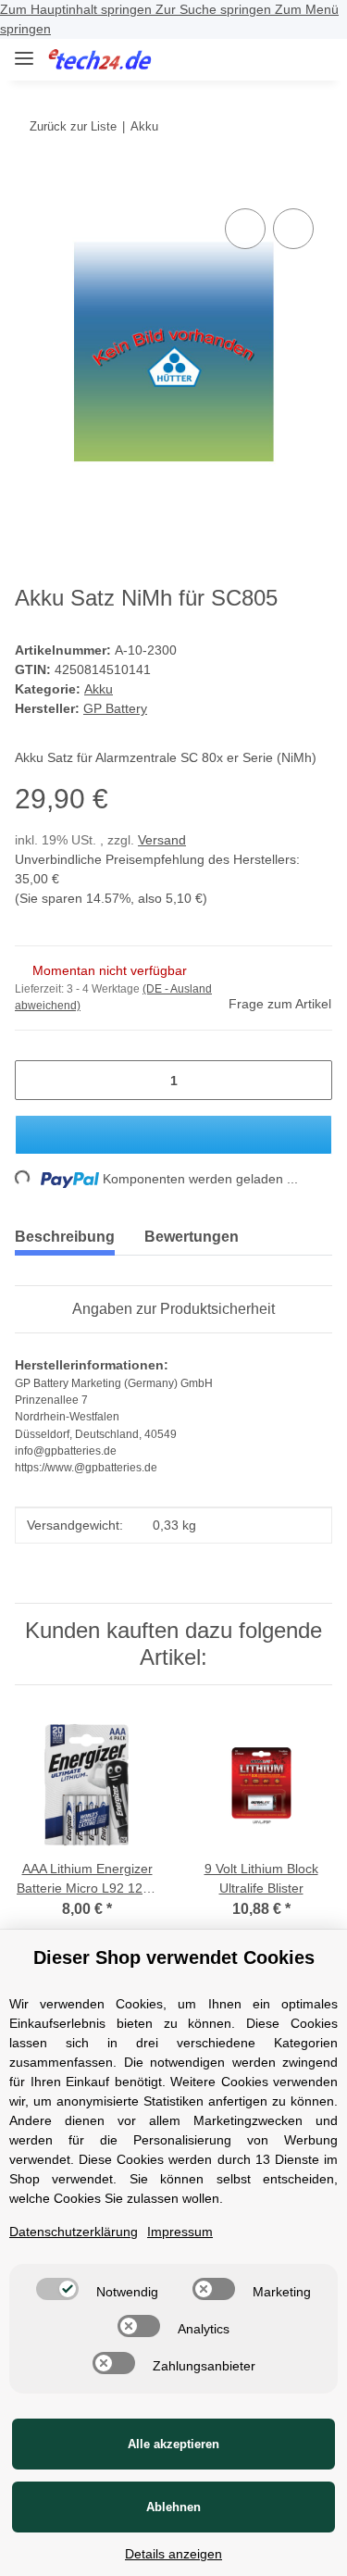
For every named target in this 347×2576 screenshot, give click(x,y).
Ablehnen (173, 2507)
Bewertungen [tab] (192, 1237)
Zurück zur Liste (73, 126)
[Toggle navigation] (24, 50)
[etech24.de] (100, 60)
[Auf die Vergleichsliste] (245, 229)
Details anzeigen (173, 2554)
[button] (259, 59)
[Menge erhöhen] (311, 1080)
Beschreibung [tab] (65, 1237)
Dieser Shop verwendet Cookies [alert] (174, 1957)
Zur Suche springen (215, 9)
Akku (99, 689)
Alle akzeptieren (173, 2444)
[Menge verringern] (36, 1080)
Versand (162, 840)
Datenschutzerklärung (74, 2232)
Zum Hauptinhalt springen (78, 9)
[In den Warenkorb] (30, 183)
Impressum (180, 2232)
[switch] (57, 2289)
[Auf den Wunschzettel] (293, 229)
